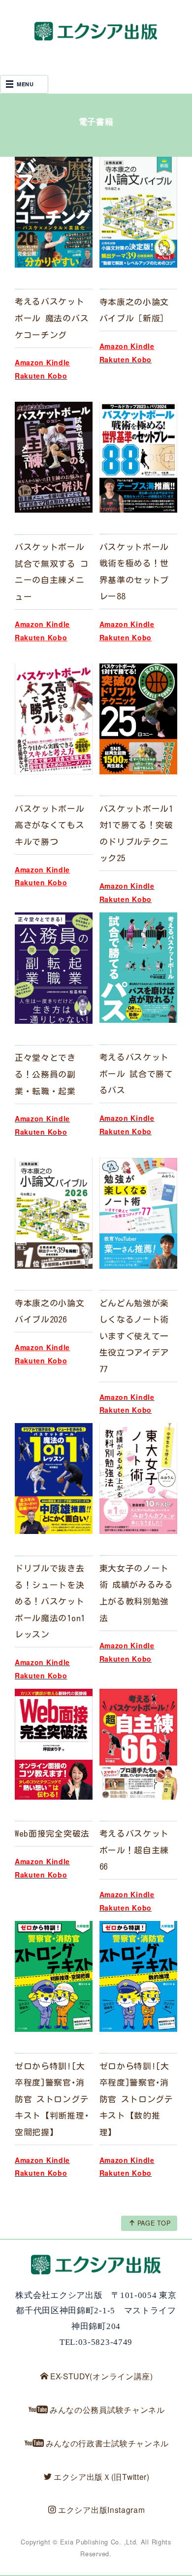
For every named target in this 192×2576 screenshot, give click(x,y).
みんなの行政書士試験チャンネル (108, 2443)
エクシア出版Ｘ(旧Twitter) (102, 2476)
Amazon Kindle (42, 362)
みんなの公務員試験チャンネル (107, 2409)
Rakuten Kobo (41, 637)
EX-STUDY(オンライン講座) (102, 2376)
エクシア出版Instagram (102, 2509)
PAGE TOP (154, 2223)
